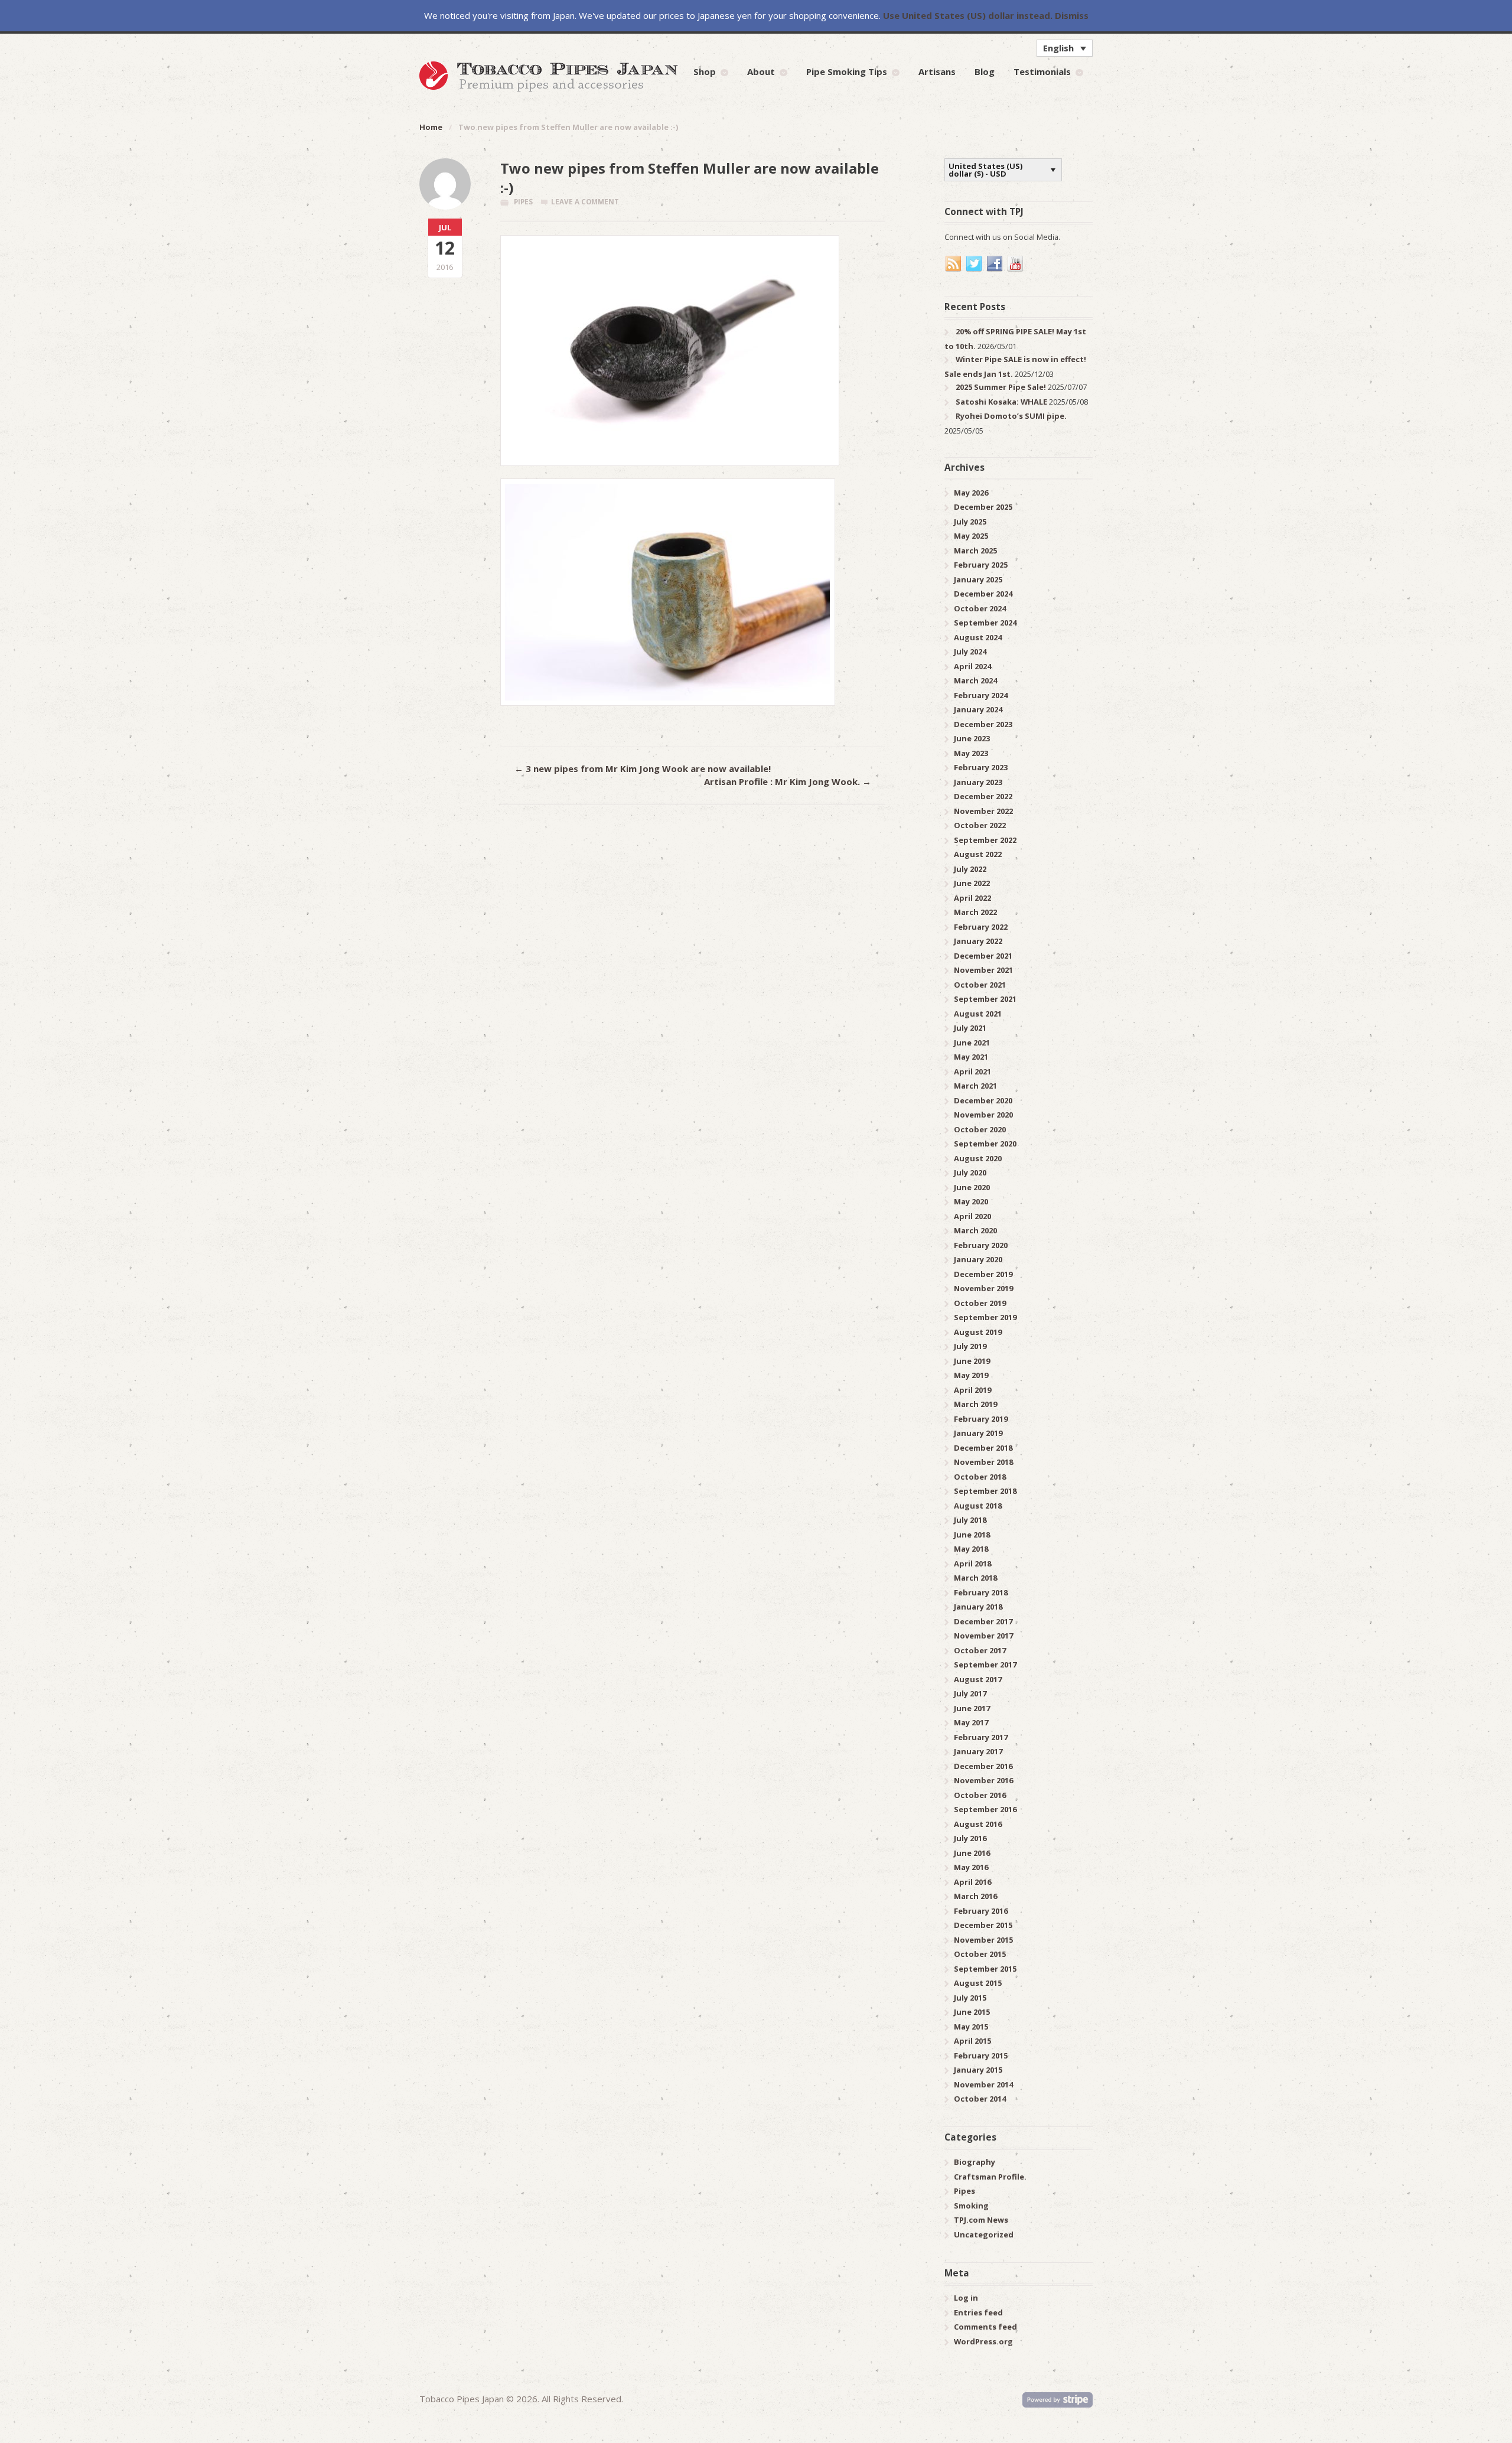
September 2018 (985, 1491)
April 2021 (972, 1071)
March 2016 (975, 1896)
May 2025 (971, 536)
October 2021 (980, 985)
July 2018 (970, 1520)
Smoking (971, 2206)
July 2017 (970, 1693)
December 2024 (983, 594)
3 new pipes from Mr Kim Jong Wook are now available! (643, 768)
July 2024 (970, 652)
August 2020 (978, 1158)
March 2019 (975, 1404)
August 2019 (978, 1332)
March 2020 (975, 1230)
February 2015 (981, 2056)
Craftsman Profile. (990, 2177)
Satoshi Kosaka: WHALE (1001, 402)
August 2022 (978, 854)
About (761, 71)
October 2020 (980, 1129)
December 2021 (983, 956)
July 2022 (970, 869)
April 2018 (972, 1563)
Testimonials (1042, 71)
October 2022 (980, 825)
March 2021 (975, 1086)
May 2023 (971, 753)
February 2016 (981, 1911)
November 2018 (983, 1462)
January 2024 (978, 709)
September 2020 (985, 1144)
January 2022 (978, 941)
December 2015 (983, 1925)
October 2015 (980, 1954)
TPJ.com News (981, 2220)
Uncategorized (984, 2234)
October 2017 (980, 1650)
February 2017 (981, 1737)
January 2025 (978, 579)
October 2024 (980, 608)
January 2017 (978, 1751)
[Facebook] (995, 264)
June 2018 (972, 1535)
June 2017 (972, 1708)
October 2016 (980, 1795)
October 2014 (980, 2099)
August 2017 (978, 1679)
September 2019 (985, 1317)
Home (431, 127)
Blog (985, 71)
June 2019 (972, 1361)
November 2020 (983, 1115)
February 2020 (981, 1245)
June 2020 (972, 1187)
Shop (705, 71)
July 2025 (970, 522)
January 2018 (978, 1607)
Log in (966, 2298)
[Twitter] (975, 264)
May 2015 (971, 2027)
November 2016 (983, 1780)
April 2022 (972, 898)
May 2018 (971, 1549)
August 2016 (978, 1824)
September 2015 (985, 1969)
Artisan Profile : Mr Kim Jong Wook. (788, 781)
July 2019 (970, 1346)
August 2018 (978, 1506)
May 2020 (971, 1201)
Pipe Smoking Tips (847, 71)
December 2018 (983, 1448)
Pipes (523, 202)
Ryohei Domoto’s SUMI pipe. (1011, 416)
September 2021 (985, 999)
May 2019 (971, 1375)
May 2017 (971, 1722)
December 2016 (983, 1766)
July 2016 (970, 1838)
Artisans (937, 71)
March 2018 (975, 1578)
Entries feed (978, 2312)
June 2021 (972, 1043)
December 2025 (983, 507)
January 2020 (978, 1259)
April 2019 (972, 1390)
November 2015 (983, 1940)
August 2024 (978, 637)
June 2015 (972, 2012)
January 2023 (978, 782)
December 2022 (983, 796)
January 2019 (978, 1433)
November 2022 (983, 811)
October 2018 (980, 1477)
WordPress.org (983, 2341)
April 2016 (972, 1882)
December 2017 (983, 1621)
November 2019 (983, 1288)
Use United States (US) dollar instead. (968, 15)
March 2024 (975, 680)
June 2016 (972, 1853)
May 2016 (971, 1867)
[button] (1065, 48)
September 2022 (985, 840)
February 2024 (981, 695)
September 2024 (985, 623)
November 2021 (983, 970)
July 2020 (970, 1172)
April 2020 (972, 1216)
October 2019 (980, 1303)
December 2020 (983, 1100)
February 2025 (981, 565)
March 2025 (975, 551)
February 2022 (981, 927)
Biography (975, 2162)
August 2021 (978, 1014)
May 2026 (971, 493)
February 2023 (981, 767)
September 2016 (985, 1809)
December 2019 (983, 1274)
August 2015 (978, 1983)
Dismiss (1072, 15)
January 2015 (978, 2070)
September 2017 (985, 1665)
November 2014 (983, 2084)
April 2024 (972, 666)
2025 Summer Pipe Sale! (1001, 387)
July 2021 (970, 1028)
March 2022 (975, 912)
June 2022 (972, 883)
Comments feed (985, 2327)
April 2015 (972, 2041)
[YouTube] (1016, 264)
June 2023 (972, 738)
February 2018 (981, 1592)
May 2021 (971, 1057)
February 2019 (981, 1419)
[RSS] (954, 264)
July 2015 (970, 1998)
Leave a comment (585, 202)
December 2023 (983, 724)
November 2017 (983, 1636)
